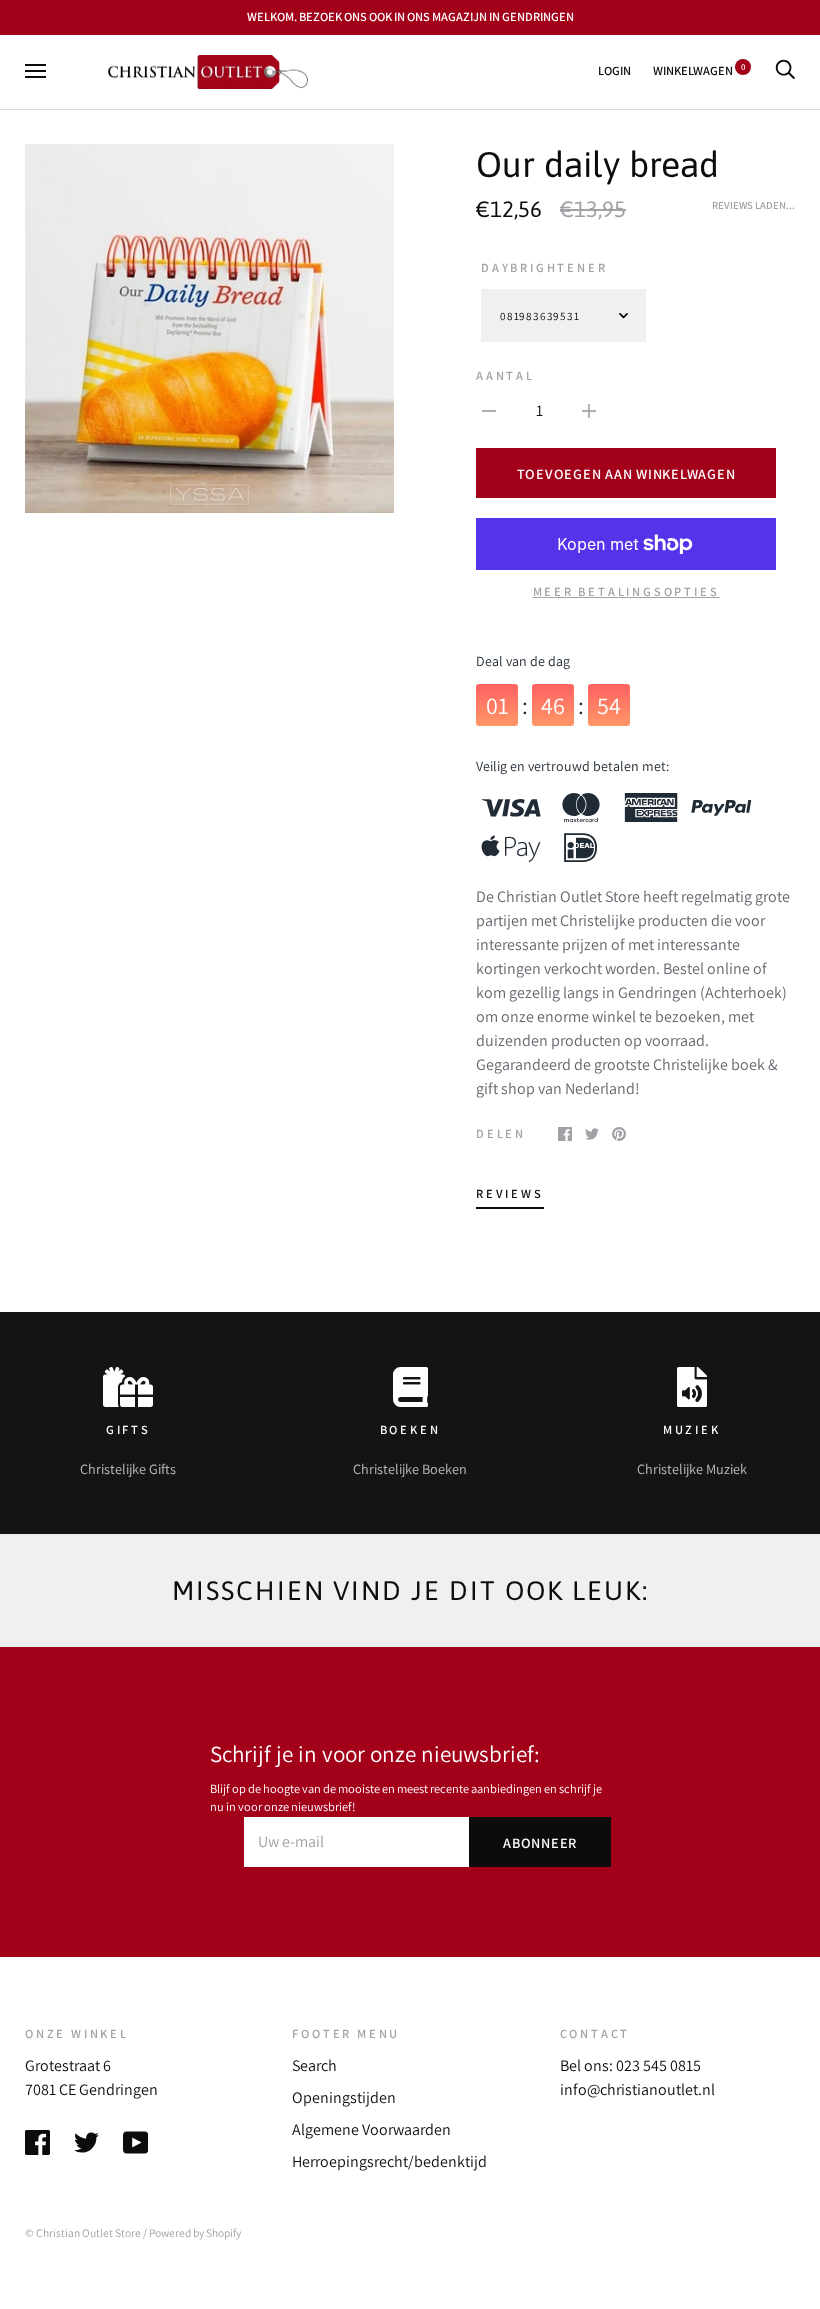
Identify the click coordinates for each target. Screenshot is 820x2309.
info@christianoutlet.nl (637, 2089)
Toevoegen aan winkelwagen (626, 473)
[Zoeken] (785, 70)
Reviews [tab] (510, 1193)
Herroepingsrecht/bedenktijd (389, 2161)
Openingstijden (344, 2097)
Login (614, 70)
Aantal (505, 375)
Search (314, 2065)
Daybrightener (544, 267)
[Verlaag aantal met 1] (489, 410)
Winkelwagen (699, 70)
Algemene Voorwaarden (371, 2129)
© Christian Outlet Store (83, 2232)
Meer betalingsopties (626, 591)
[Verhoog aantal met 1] (589, 410)
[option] (209, 328)
